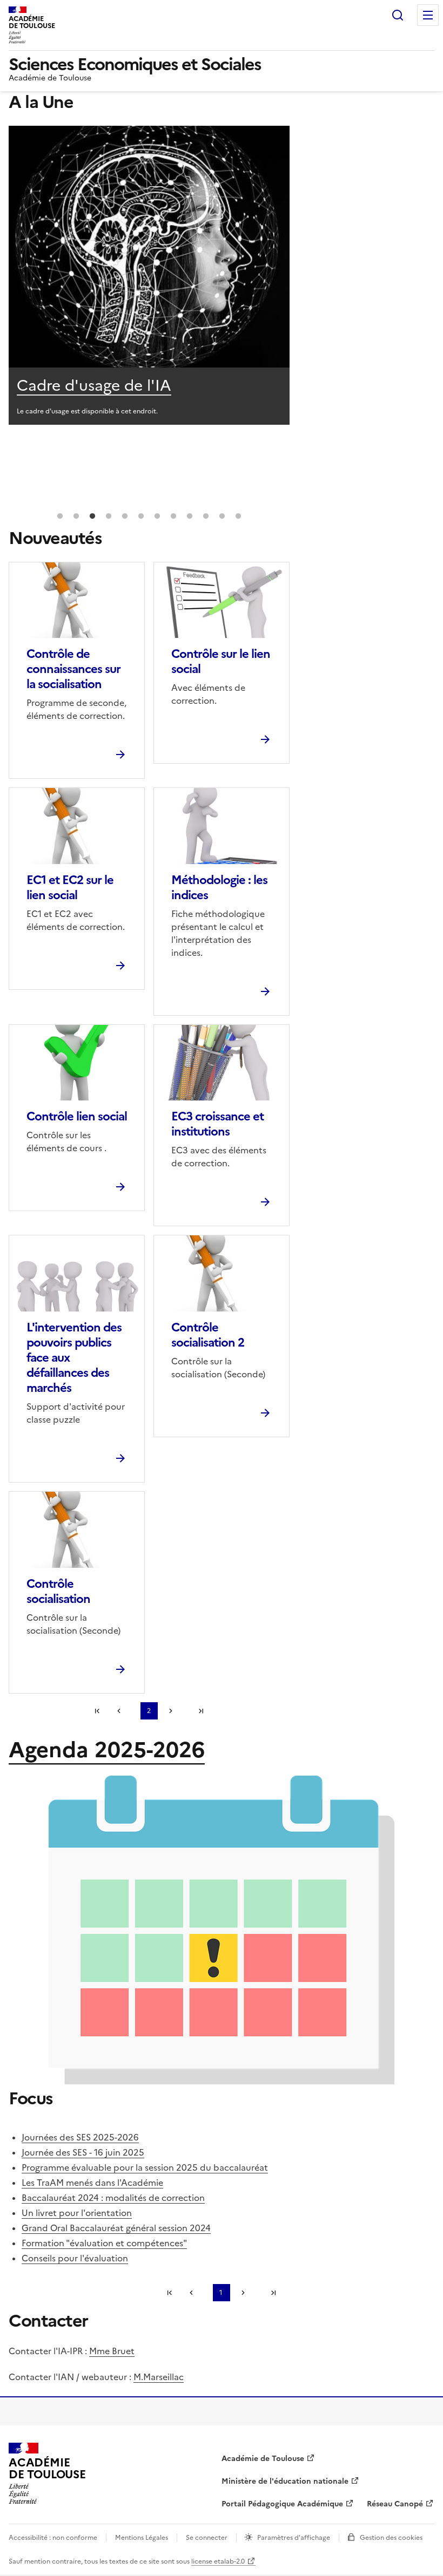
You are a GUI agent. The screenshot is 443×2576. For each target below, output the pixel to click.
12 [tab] (238, 516)
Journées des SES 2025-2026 (80, 2137)
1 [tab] (60, 516)
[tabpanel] (149, 275)
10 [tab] (206, 516)
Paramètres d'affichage (294, 2538)
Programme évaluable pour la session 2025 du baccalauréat (145, 2167)
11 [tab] (222, 516)
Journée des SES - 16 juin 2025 (83, 2152)
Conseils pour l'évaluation (75, 2258)
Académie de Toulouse (263, 2459)
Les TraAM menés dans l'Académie (92, 2183)
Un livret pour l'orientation (77, 2213)
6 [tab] (141, 516)
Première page (97, 1711)
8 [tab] (173, 516)
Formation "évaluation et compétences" (104, 2243)
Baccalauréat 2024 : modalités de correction (113, 2198)
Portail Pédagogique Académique (282, 2504)
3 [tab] (92, 516)
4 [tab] (109, 516)
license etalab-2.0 (218, 2561)
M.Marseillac (159, 2377)
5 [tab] (125, 516)
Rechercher (398, 15)
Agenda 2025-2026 (107, 1750)
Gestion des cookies (391, 2538)
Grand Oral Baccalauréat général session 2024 (116, 2228)
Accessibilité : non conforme (53, 2538)
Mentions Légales (142, 2538)
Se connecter (207, 2538)
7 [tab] (157, 516)
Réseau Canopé (395, 2504)
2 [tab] (76, 516)
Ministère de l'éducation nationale (285, 2481)
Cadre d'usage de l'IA (94, 385)
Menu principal (428, 15)
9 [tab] (190, 516)
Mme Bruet (112, 2351)
